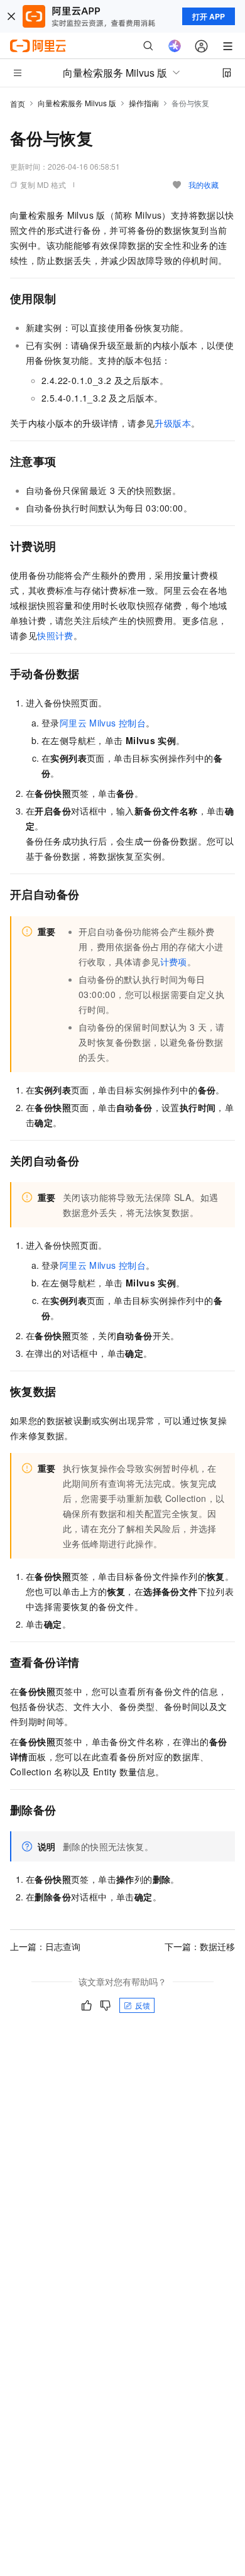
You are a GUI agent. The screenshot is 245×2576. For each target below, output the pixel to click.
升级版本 (173, 423)
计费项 (174, 962)
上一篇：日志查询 (45, 1946)
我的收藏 (204, 184)
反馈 (143, 2005)
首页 (18, 103)
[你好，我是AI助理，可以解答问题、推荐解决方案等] (175, 46)
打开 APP (209, 16)
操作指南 (144, 103)
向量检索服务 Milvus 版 (77, 103)
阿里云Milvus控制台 (103, 723)
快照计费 (55, 635)
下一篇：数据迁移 (200, 1946)
